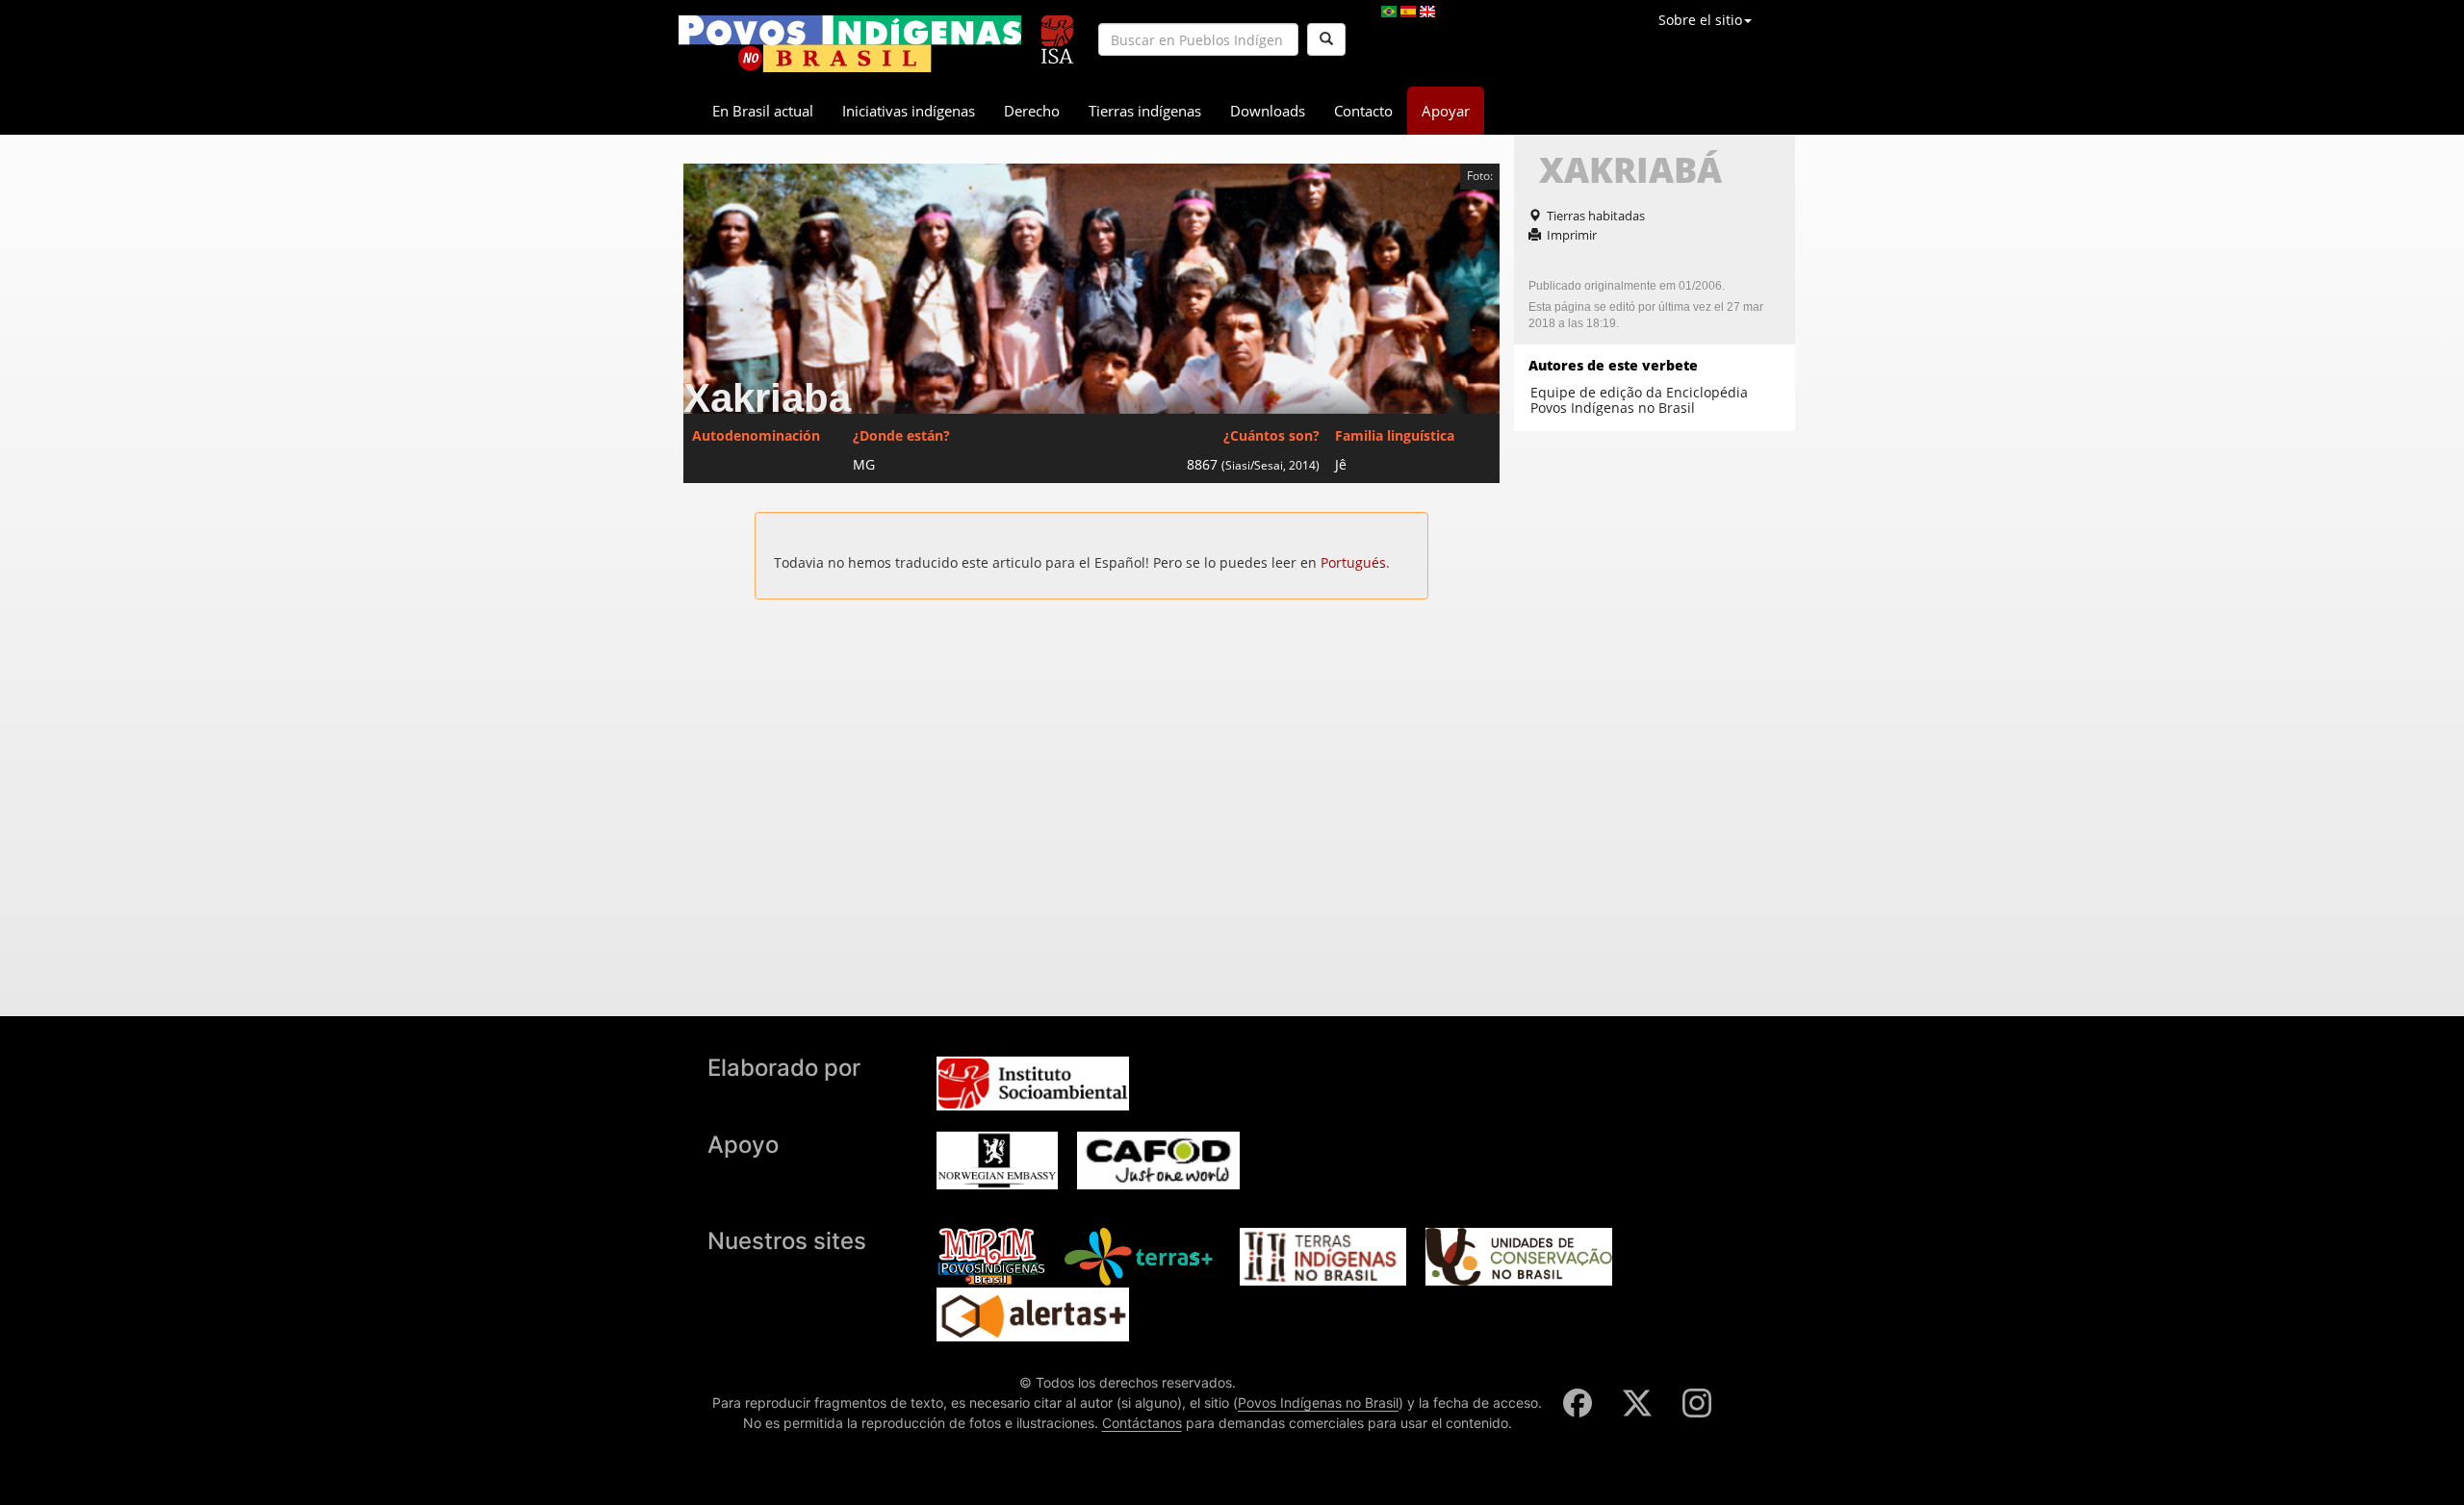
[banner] (850, 44)
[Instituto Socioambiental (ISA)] (1057, 31)
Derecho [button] (1032, 111)
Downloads (1268, 111)
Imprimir (1572, 235)
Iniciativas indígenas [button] (909, 111)
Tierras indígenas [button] (1145, 111)
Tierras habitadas (1596, 216)
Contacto (1363, 111)
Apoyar (1446, 111)
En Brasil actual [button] (763, 111)
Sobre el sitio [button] (1700, 20)
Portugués (1353, 562)
